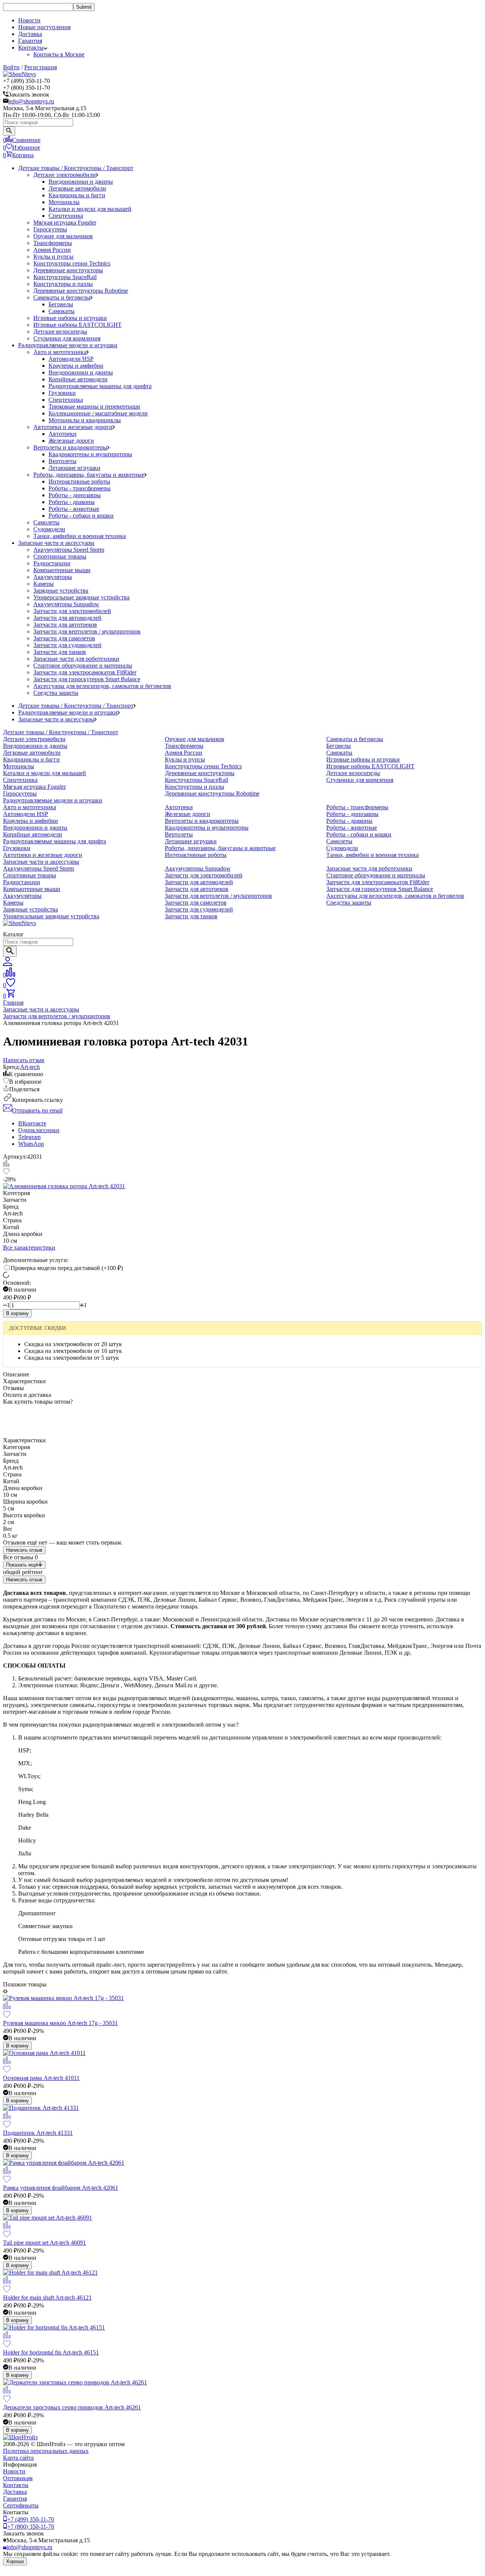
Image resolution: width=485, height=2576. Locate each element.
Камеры (44, 584)
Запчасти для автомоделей (67, 618)
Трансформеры (53, 243)
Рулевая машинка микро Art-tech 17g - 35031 (60, 2023)
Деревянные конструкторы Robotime (81, 291)
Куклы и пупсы (53, 257)
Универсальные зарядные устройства (81, 597)
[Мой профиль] (8, 964)
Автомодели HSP (71, 359)
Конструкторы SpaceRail (65, 277)
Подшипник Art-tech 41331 (38, 2133)
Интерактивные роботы (79, 481)
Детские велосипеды (60, 332)
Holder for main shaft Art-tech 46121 (47, 2297)
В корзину (17, 1313)
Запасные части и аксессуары (56, 543)
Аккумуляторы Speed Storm (69, 550)
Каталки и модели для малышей (90, 209)
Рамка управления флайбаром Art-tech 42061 (61, 2188)
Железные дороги (71, 441)
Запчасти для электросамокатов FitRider (85, 672)
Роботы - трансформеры (80, 488)
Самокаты (62, 311)
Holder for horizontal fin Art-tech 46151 (51, 2352)
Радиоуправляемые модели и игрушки (68, 345)
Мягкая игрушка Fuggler (65, 222)
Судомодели (49, 529)
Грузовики (62, 393)
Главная (13, 1002)
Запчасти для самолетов (64, 638)
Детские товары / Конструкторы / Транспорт (76, 168)
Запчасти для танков (60, 652)
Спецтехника (66, 216)
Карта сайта (18, 2458)
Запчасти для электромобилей (72, 611)
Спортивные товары (60, 556)
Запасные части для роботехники (76, 659)
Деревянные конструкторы (68, 270)
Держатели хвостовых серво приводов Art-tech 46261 (72, 2407)
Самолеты (46, 522)
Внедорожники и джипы (81, 182)
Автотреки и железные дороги (73, 427)
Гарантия (30, 41)
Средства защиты (56, 693)
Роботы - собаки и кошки (81, 516)
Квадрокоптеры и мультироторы (90, 454)
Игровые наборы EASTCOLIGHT (77, 325)
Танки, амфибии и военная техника (80, 536)
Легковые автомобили (77, 188)
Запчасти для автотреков (65, 625)
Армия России (52, 250)
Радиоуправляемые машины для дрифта (100, 386)
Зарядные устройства (61, 591)
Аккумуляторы (53, 577)
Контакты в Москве (59, 54)
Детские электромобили (65, 175)
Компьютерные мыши (62, 570)
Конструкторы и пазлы (63, 284)
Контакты (16, 2485)
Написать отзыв (24, 1550)
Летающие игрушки (74, 468)
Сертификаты (21, 2505)
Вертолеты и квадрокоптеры (70, 447)
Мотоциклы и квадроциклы (85, 420)
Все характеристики (29, 1247)
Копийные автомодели (78, 379)
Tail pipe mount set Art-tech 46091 (45, 2243)
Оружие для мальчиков (63, 236)
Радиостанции (52, 563)
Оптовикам (18, 2478)
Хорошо (15, 2561)
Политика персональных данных (46, 2451)
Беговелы (61, 304)
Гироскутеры (50, 229)
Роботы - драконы (72, 502)
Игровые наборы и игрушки (70, 318)
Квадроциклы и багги (77, 195)
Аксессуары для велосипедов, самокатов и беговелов (102, 686)
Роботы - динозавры (75, 495)
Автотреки (63, 434)
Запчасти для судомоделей (67, 645)
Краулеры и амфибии (76, 366)
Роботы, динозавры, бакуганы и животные (89, 475)
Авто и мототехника (60, 352)
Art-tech (30, 1067)
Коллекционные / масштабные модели (98, 413)
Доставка (30, 34)
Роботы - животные (74, 509)
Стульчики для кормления (67, 338)
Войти (11, 67)
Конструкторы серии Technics (72, 263)
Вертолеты (63, 461)
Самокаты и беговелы (62, 297)
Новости (29, 20)
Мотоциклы (64, 202)
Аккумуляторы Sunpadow (66, 604)
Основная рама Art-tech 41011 (41, 2078)
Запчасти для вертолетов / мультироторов (87, 631)
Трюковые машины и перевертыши (94, 406)
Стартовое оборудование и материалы (83, 665)
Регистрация (41, 67)
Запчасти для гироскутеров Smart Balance (87, 679)
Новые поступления (44, 27)
